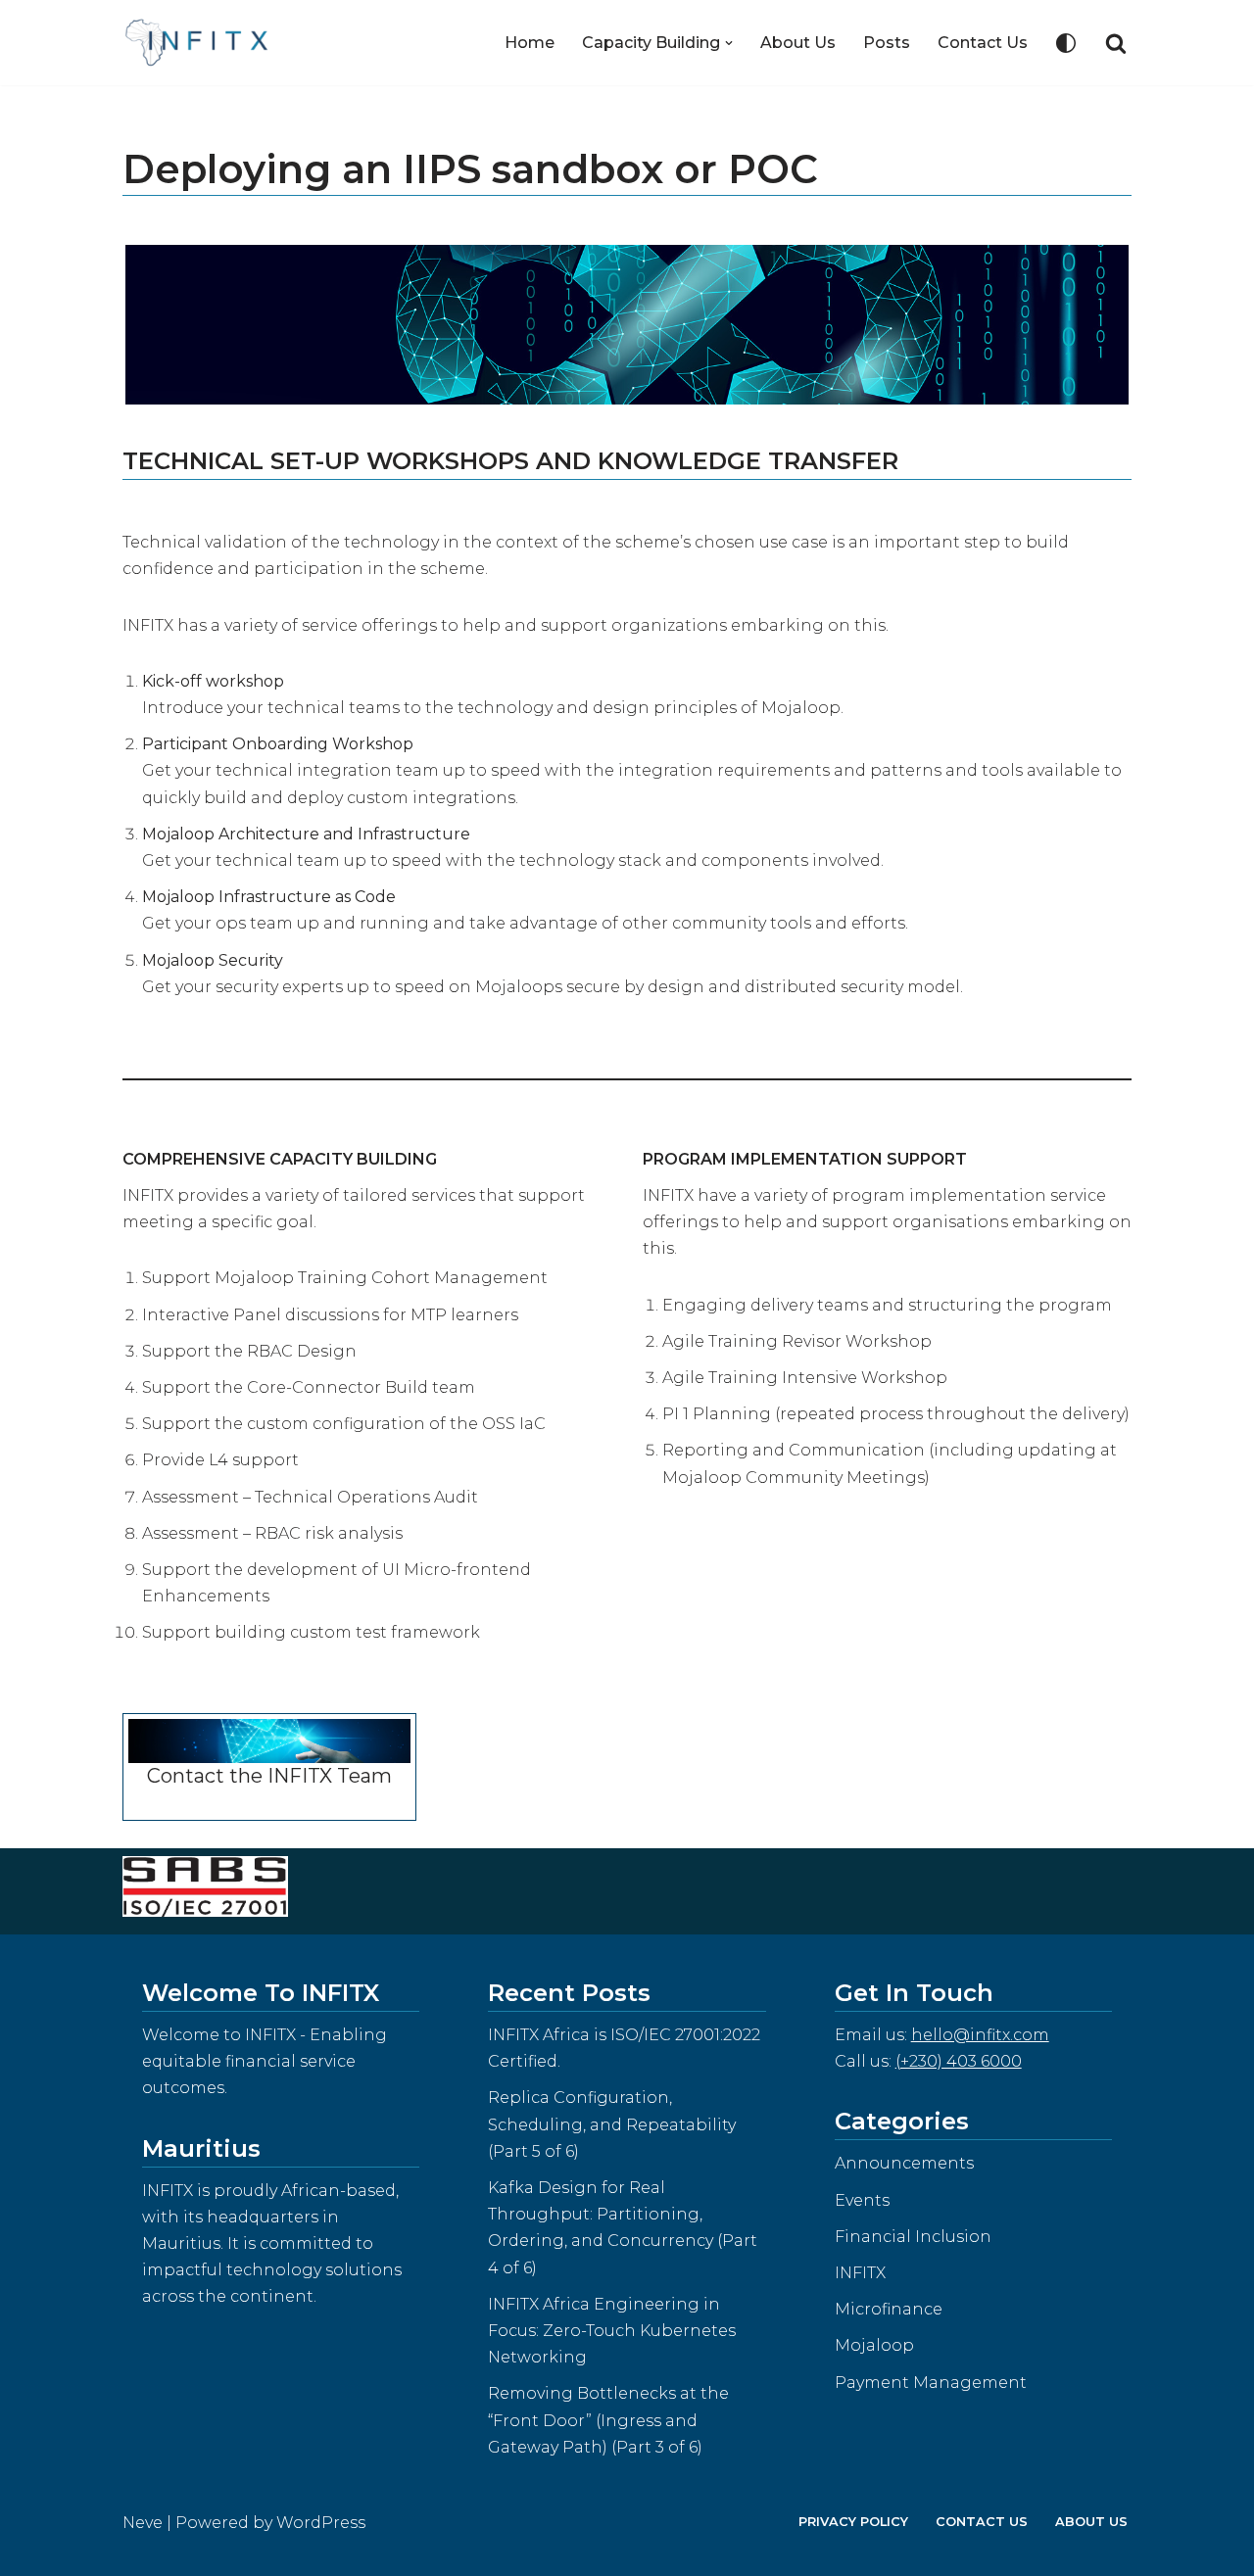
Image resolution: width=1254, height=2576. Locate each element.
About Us (798, 43)
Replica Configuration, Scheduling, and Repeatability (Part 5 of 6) (612, 2124)
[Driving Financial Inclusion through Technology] (202, 43)
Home (530, 43)
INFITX (860, 2273)
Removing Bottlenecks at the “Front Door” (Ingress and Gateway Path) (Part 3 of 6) (608, 2420)
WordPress (321, 2523)
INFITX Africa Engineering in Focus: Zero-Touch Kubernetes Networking (612, 2331)
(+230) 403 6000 (959, 2061)
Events (862, 2200)
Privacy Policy (853, 2522)
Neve (143, 2523)
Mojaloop (874, 2345)
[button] (729, 43)
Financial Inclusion (913, 2237)
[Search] (1116, 43)
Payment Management (931, 2383)
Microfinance (889, 2309)
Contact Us (983, 43)
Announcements (904, 2163)
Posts (887, 43)
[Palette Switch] (1066, 43)
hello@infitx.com (980, 2035)
